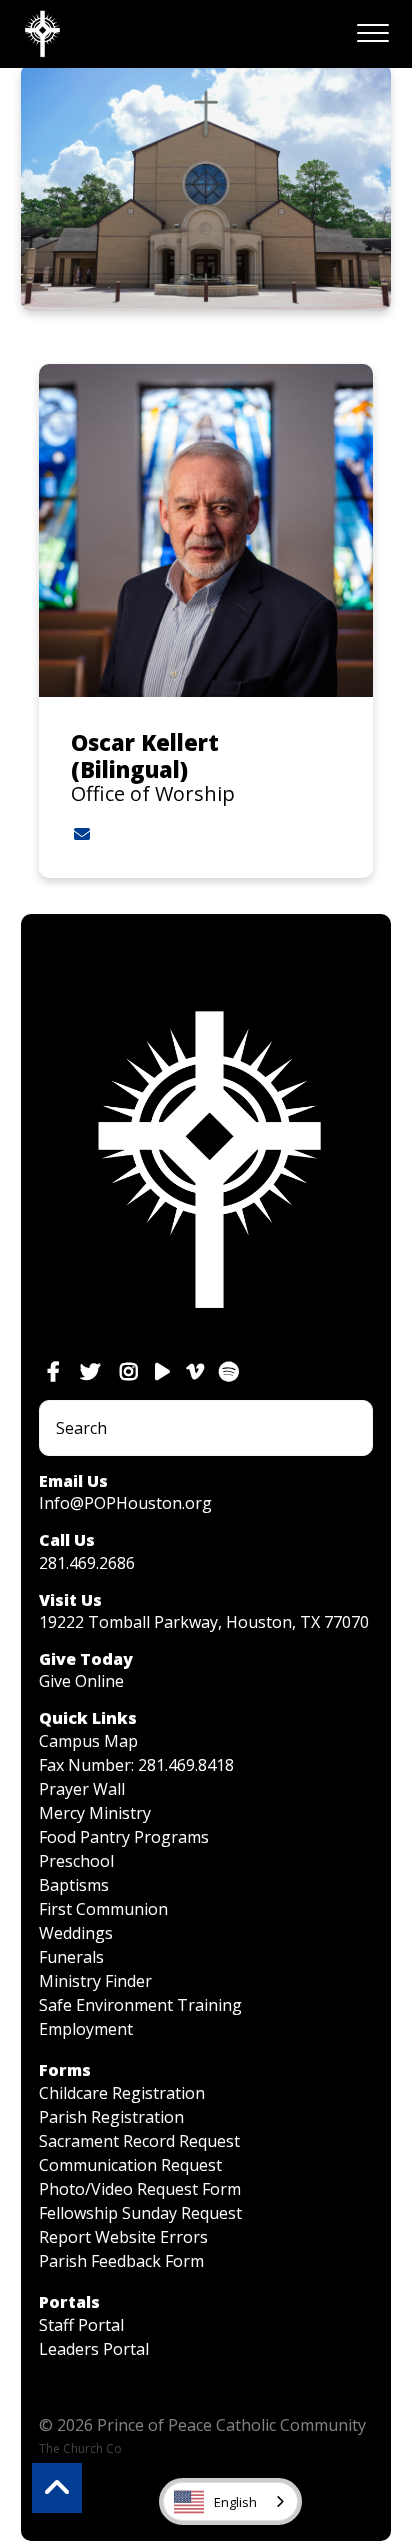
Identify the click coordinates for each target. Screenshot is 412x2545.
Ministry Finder (95, 1981)
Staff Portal (81, 2325)
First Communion (103, 1909)
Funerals (71, 1957)
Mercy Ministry (95, 1813)
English (235, 2502)
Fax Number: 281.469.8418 (136, 1765)
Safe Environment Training (140, 2005)
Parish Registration (111, 2117)
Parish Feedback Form (121, 2261)
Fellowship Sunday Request (140, 2213)
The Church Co (80, 2448)
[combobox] (230, 2501)
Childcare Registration (122, 2093)
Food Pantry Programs (124, 1837)
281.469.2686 (87, 1563)
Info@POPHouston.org (125, 1503)
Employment (86, 2029)
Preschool (76, 1861)
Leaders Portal (94, 2349)
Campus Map (88, 1741)
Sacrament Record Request (139, 2141)
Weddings (76, 1933)
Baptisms (74, 1885)
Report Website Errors (123, 2237)
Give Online (81, 1681)
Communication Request (130, 2165)
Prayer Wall (82, 1789)
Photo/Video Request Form (140, 2189)
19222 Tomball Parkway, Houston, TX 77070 (204, 1622)
